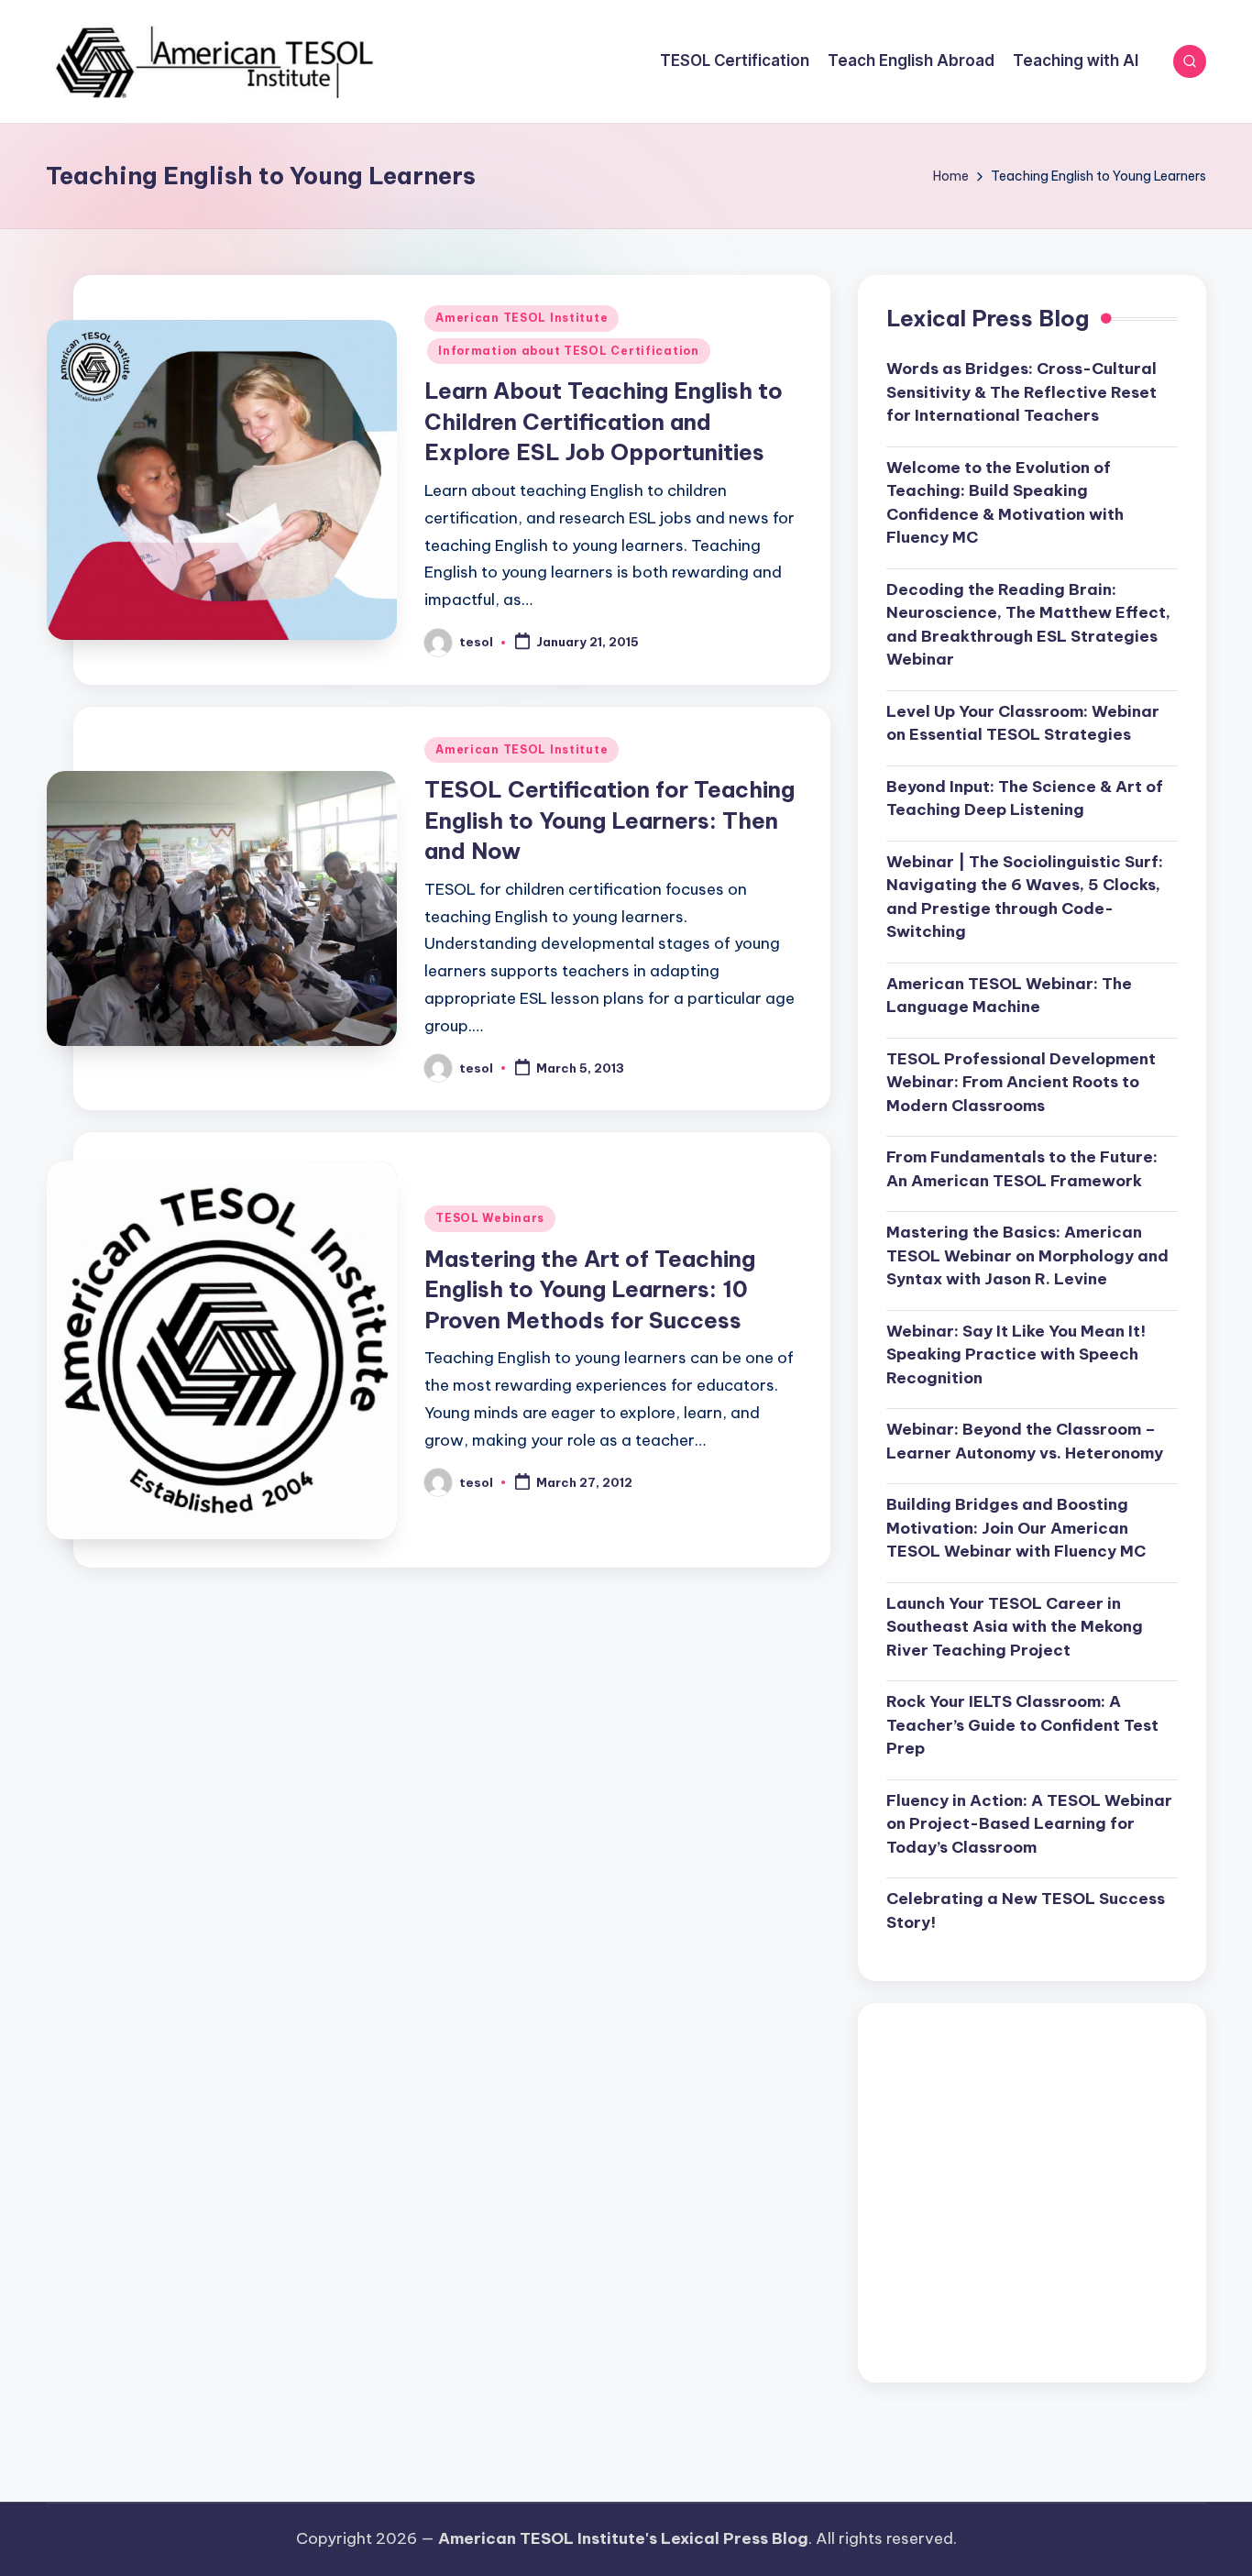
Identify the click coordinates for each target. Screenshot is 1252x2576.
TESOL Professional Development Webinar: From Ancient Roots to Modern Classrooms (1021, 1082)
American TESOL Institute (522, 318)
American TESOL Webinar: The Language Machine (1009, 996)
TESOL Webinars (490, 1218)
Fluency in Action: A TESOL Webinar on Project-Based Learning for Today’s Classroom (1029, 1824)
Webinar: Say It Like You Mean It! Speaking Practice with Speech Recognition (1016, 1354)
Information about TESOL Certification (569, 351)
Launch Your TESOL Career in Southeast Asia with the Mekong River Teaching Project (1015, 1627)
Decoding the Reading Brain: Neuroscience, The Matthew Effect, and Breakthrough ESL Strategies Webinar (1028, 625)
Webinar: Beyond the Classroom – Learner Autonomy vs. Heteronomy (1025, 1441)
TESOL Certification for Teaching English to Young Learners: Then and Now (610, 820)
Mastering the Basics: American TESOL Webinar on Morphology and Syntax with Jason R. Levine (1027, 1255)
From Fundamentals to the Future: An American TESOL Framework (1022, 1169)
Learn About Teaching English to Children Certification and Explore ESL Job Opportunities (604, 421)
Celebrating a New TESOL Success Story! (1026, 1910)
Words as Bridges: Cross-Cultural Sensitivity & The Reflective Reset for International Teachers (1021, 392)
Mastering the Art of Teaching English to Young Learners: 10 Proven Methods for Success (590, 1289)
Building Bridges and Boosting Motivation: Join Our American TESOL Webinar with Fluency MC (1016, 1528)
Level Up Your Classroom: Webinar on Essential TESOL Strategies (1023, 723)
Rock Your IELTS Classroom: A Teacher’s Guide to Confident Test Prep (1022, 1725)
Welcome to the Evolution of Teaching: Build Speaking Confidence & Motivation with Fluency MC (1005, 503)
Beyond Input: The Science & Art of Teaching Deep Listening (1025, 798)
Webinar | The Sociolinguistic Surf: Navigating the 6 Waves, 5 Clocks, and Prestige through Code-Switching (1025, 897)
